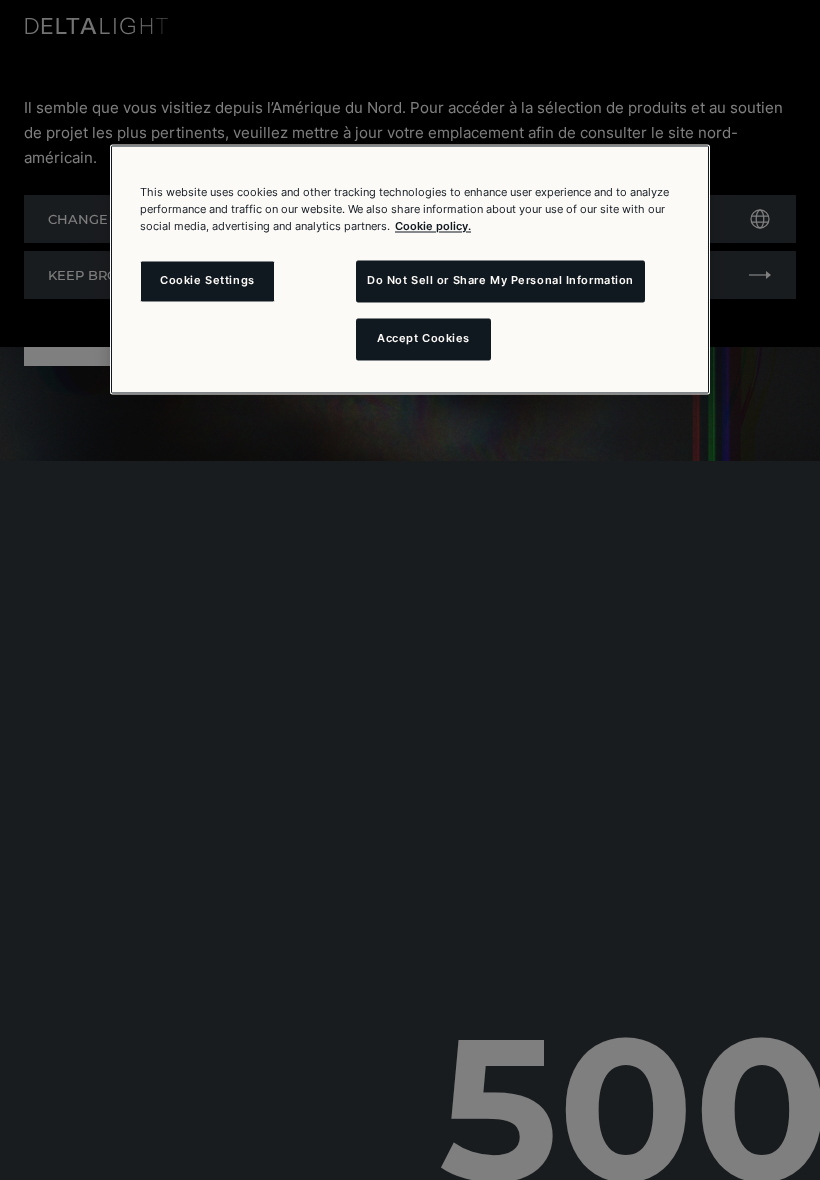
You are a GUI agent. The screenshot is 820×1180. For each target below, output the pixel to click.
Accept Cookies (423, 339)
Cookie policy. (433, 227)
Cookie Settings (207, 281)
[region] (410, 269)
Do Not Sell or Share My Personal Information (500, 281)
